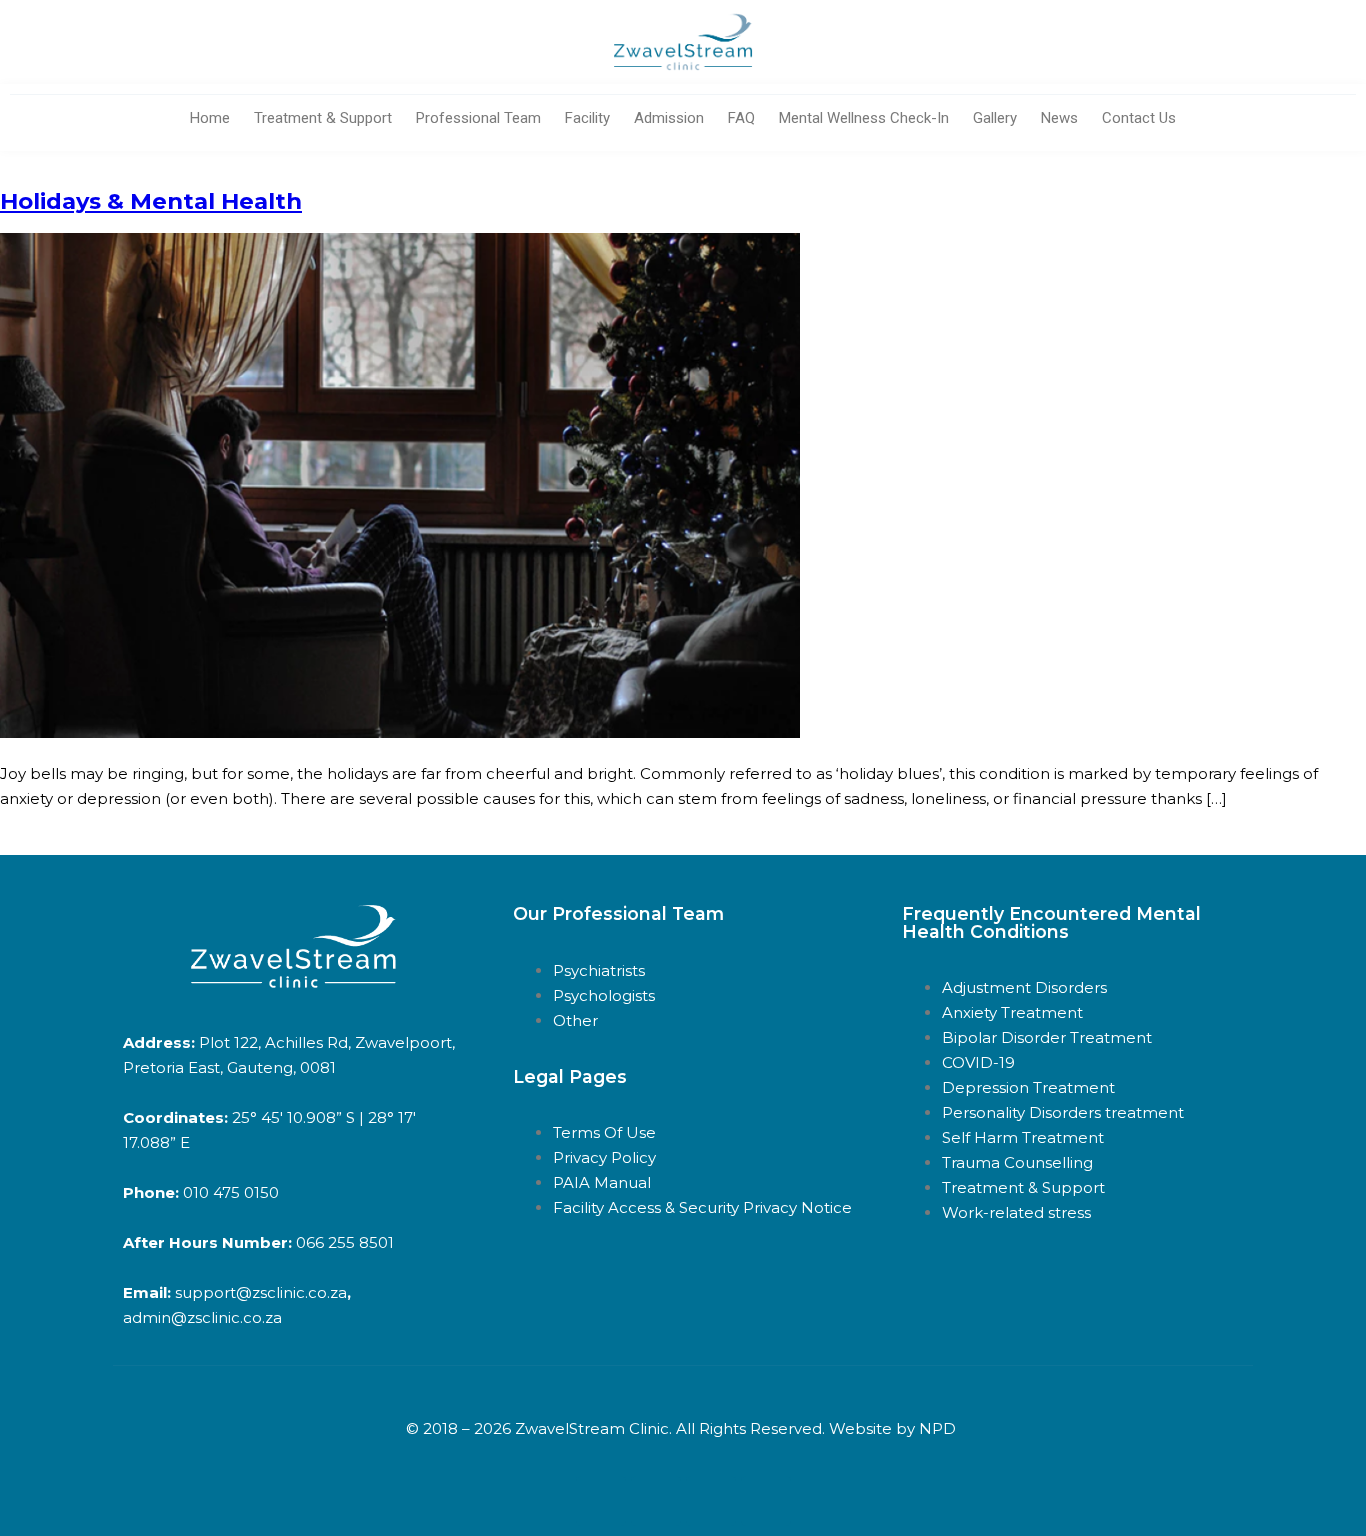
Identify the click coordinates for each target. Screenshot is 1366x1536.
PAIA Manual (602, 1182)
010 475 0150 (229, 1192)
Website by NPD (892, 1428)
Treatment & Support (323, 118)
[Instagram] (766, 1501)
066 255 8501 (345, 1242)
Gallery (995, 118)
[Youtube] (656, 1501)
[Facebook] (601, 1501)
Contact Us (1139, 118)
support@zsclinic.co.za (261, 1292)
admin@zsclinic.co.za (202, 1317)
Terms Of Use (604, 1132)
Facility (587, 118)
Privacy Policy (606, 1157)
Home (210, 118)
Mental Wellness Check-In (864, 118)
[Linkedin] (711, 1501)
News (1059, 118)
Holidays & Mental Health (151, 201)
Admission (669, 118)
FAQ (741, 118)
